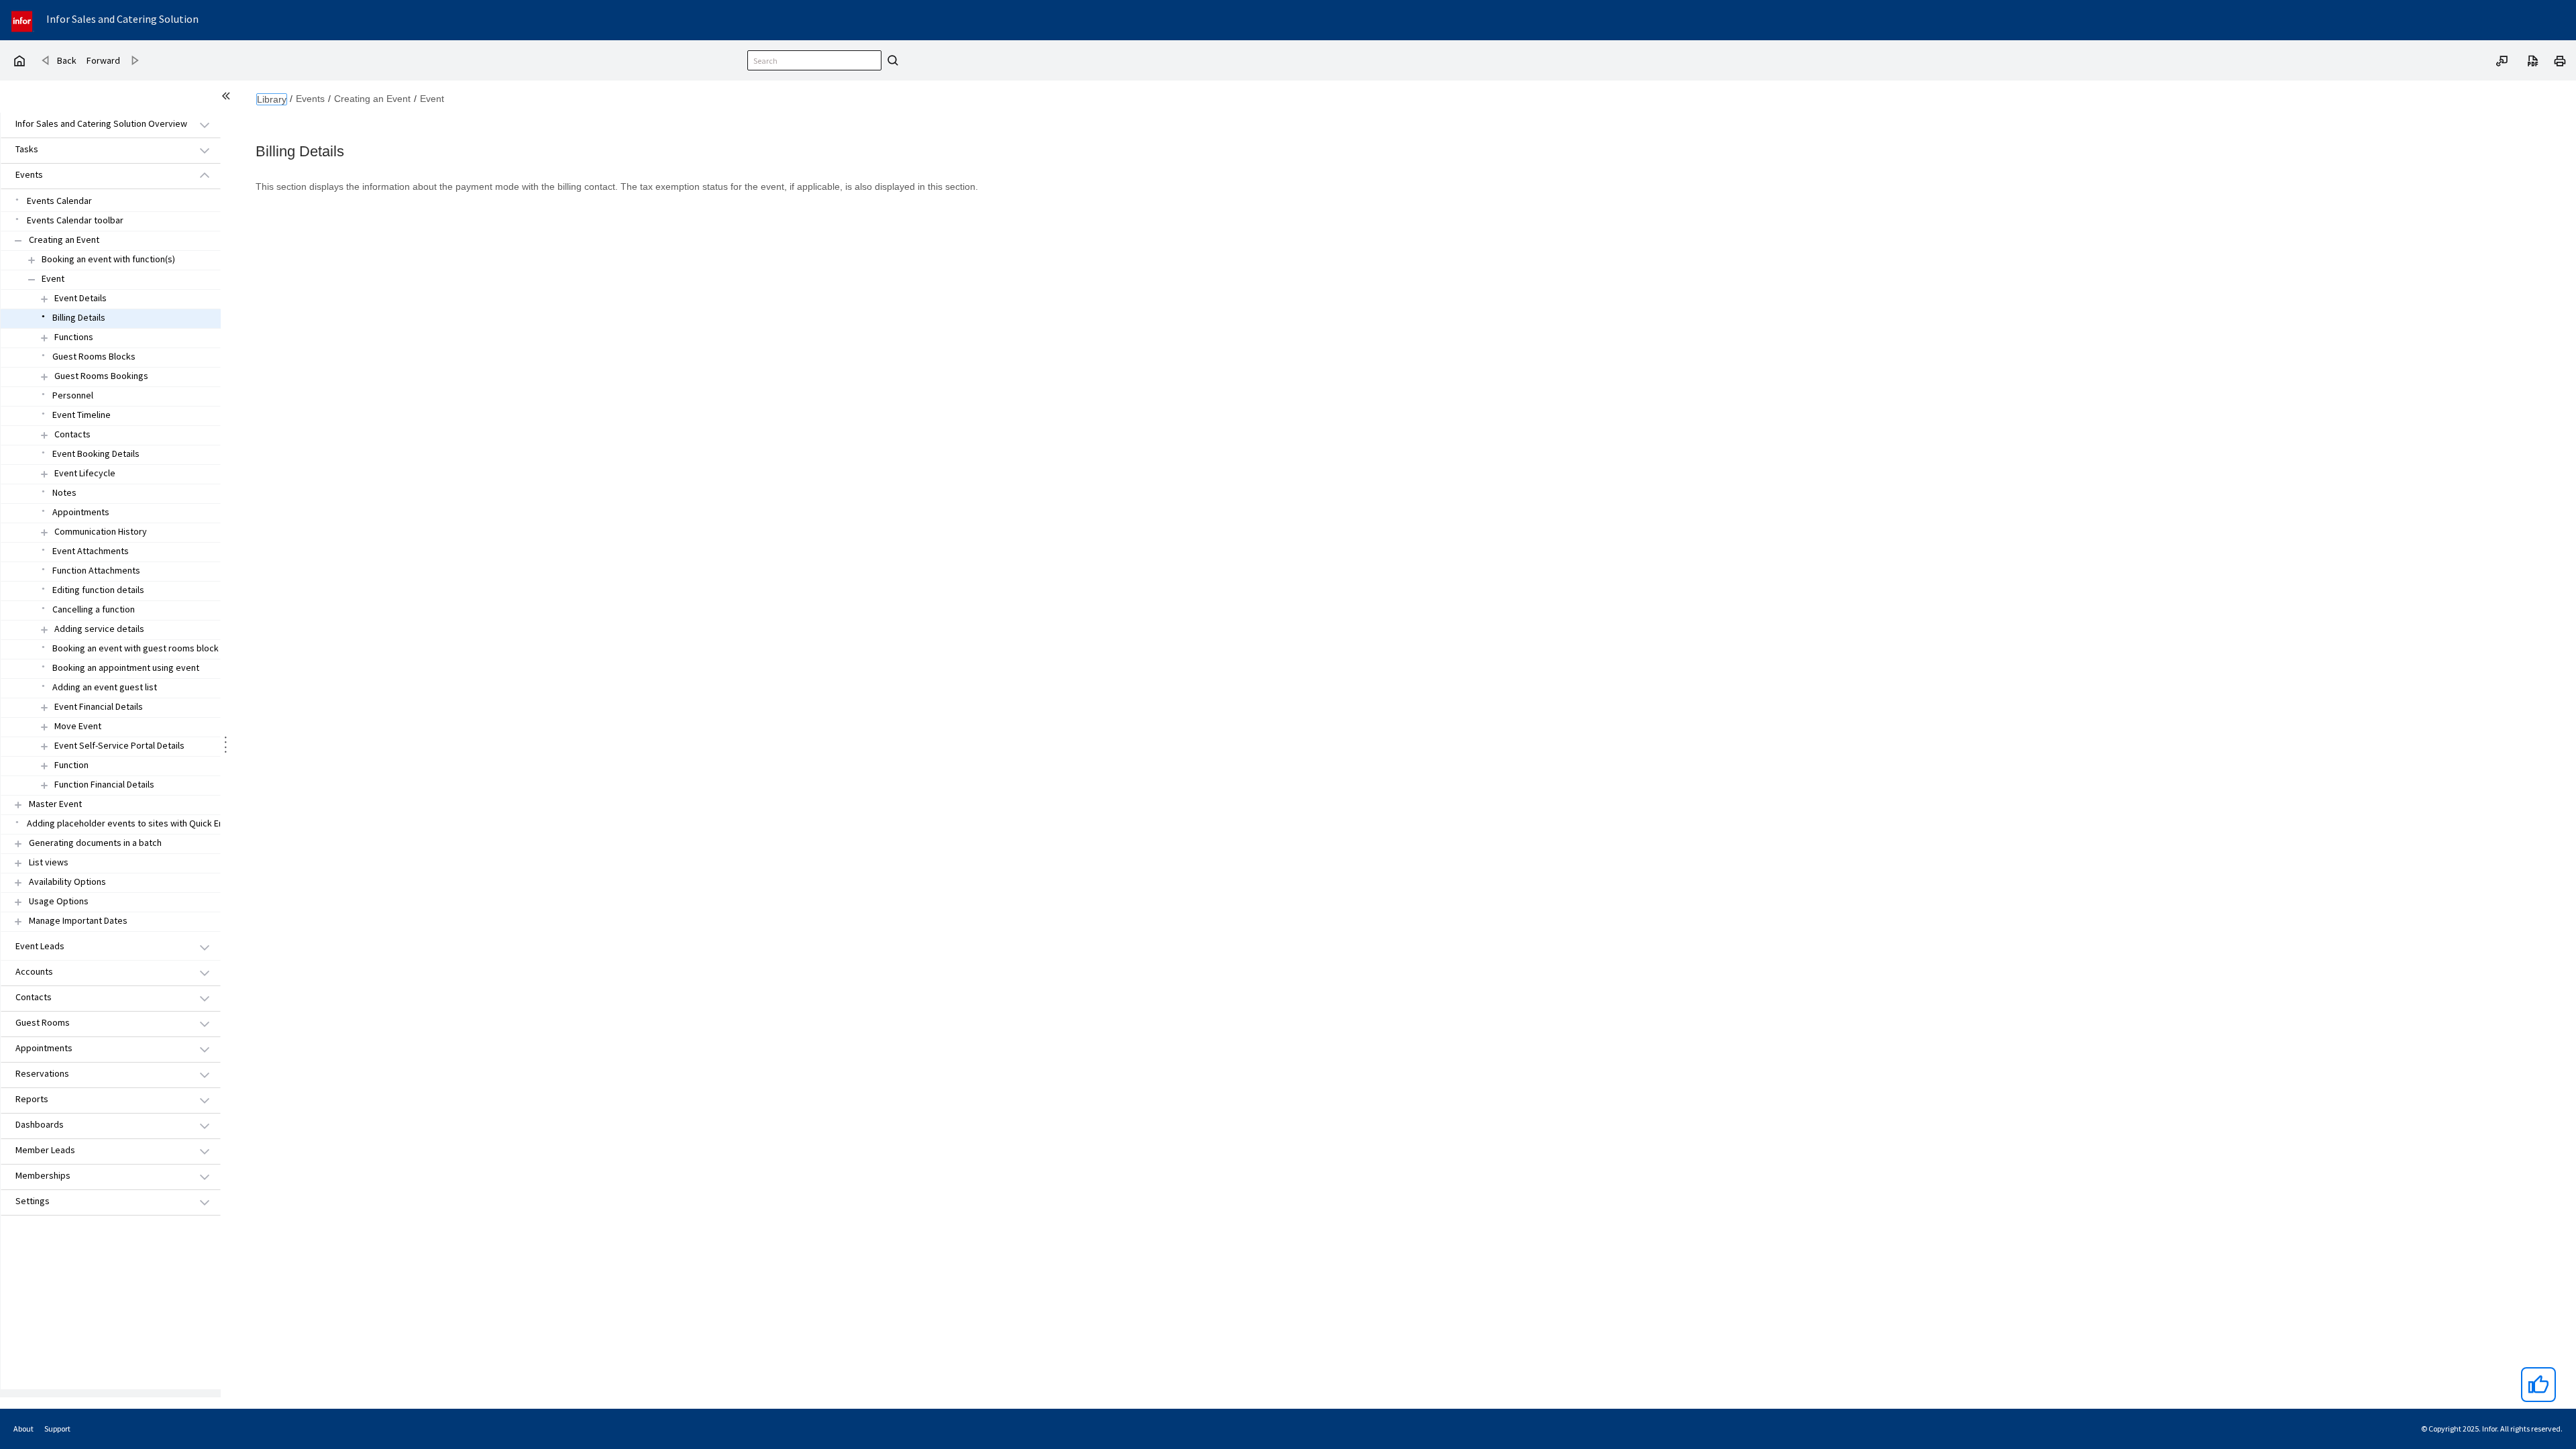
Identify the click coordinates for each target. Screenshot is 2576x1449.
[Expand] (32, 260)
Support (57, 1429)
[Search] (891, 60)
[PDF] (2533, 60)
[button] (95, 124)
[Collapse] (18, 240)
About (23, 1429)
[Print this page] (2560, 60)
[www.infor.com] (23, 20)
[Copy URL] (2502, 60)
